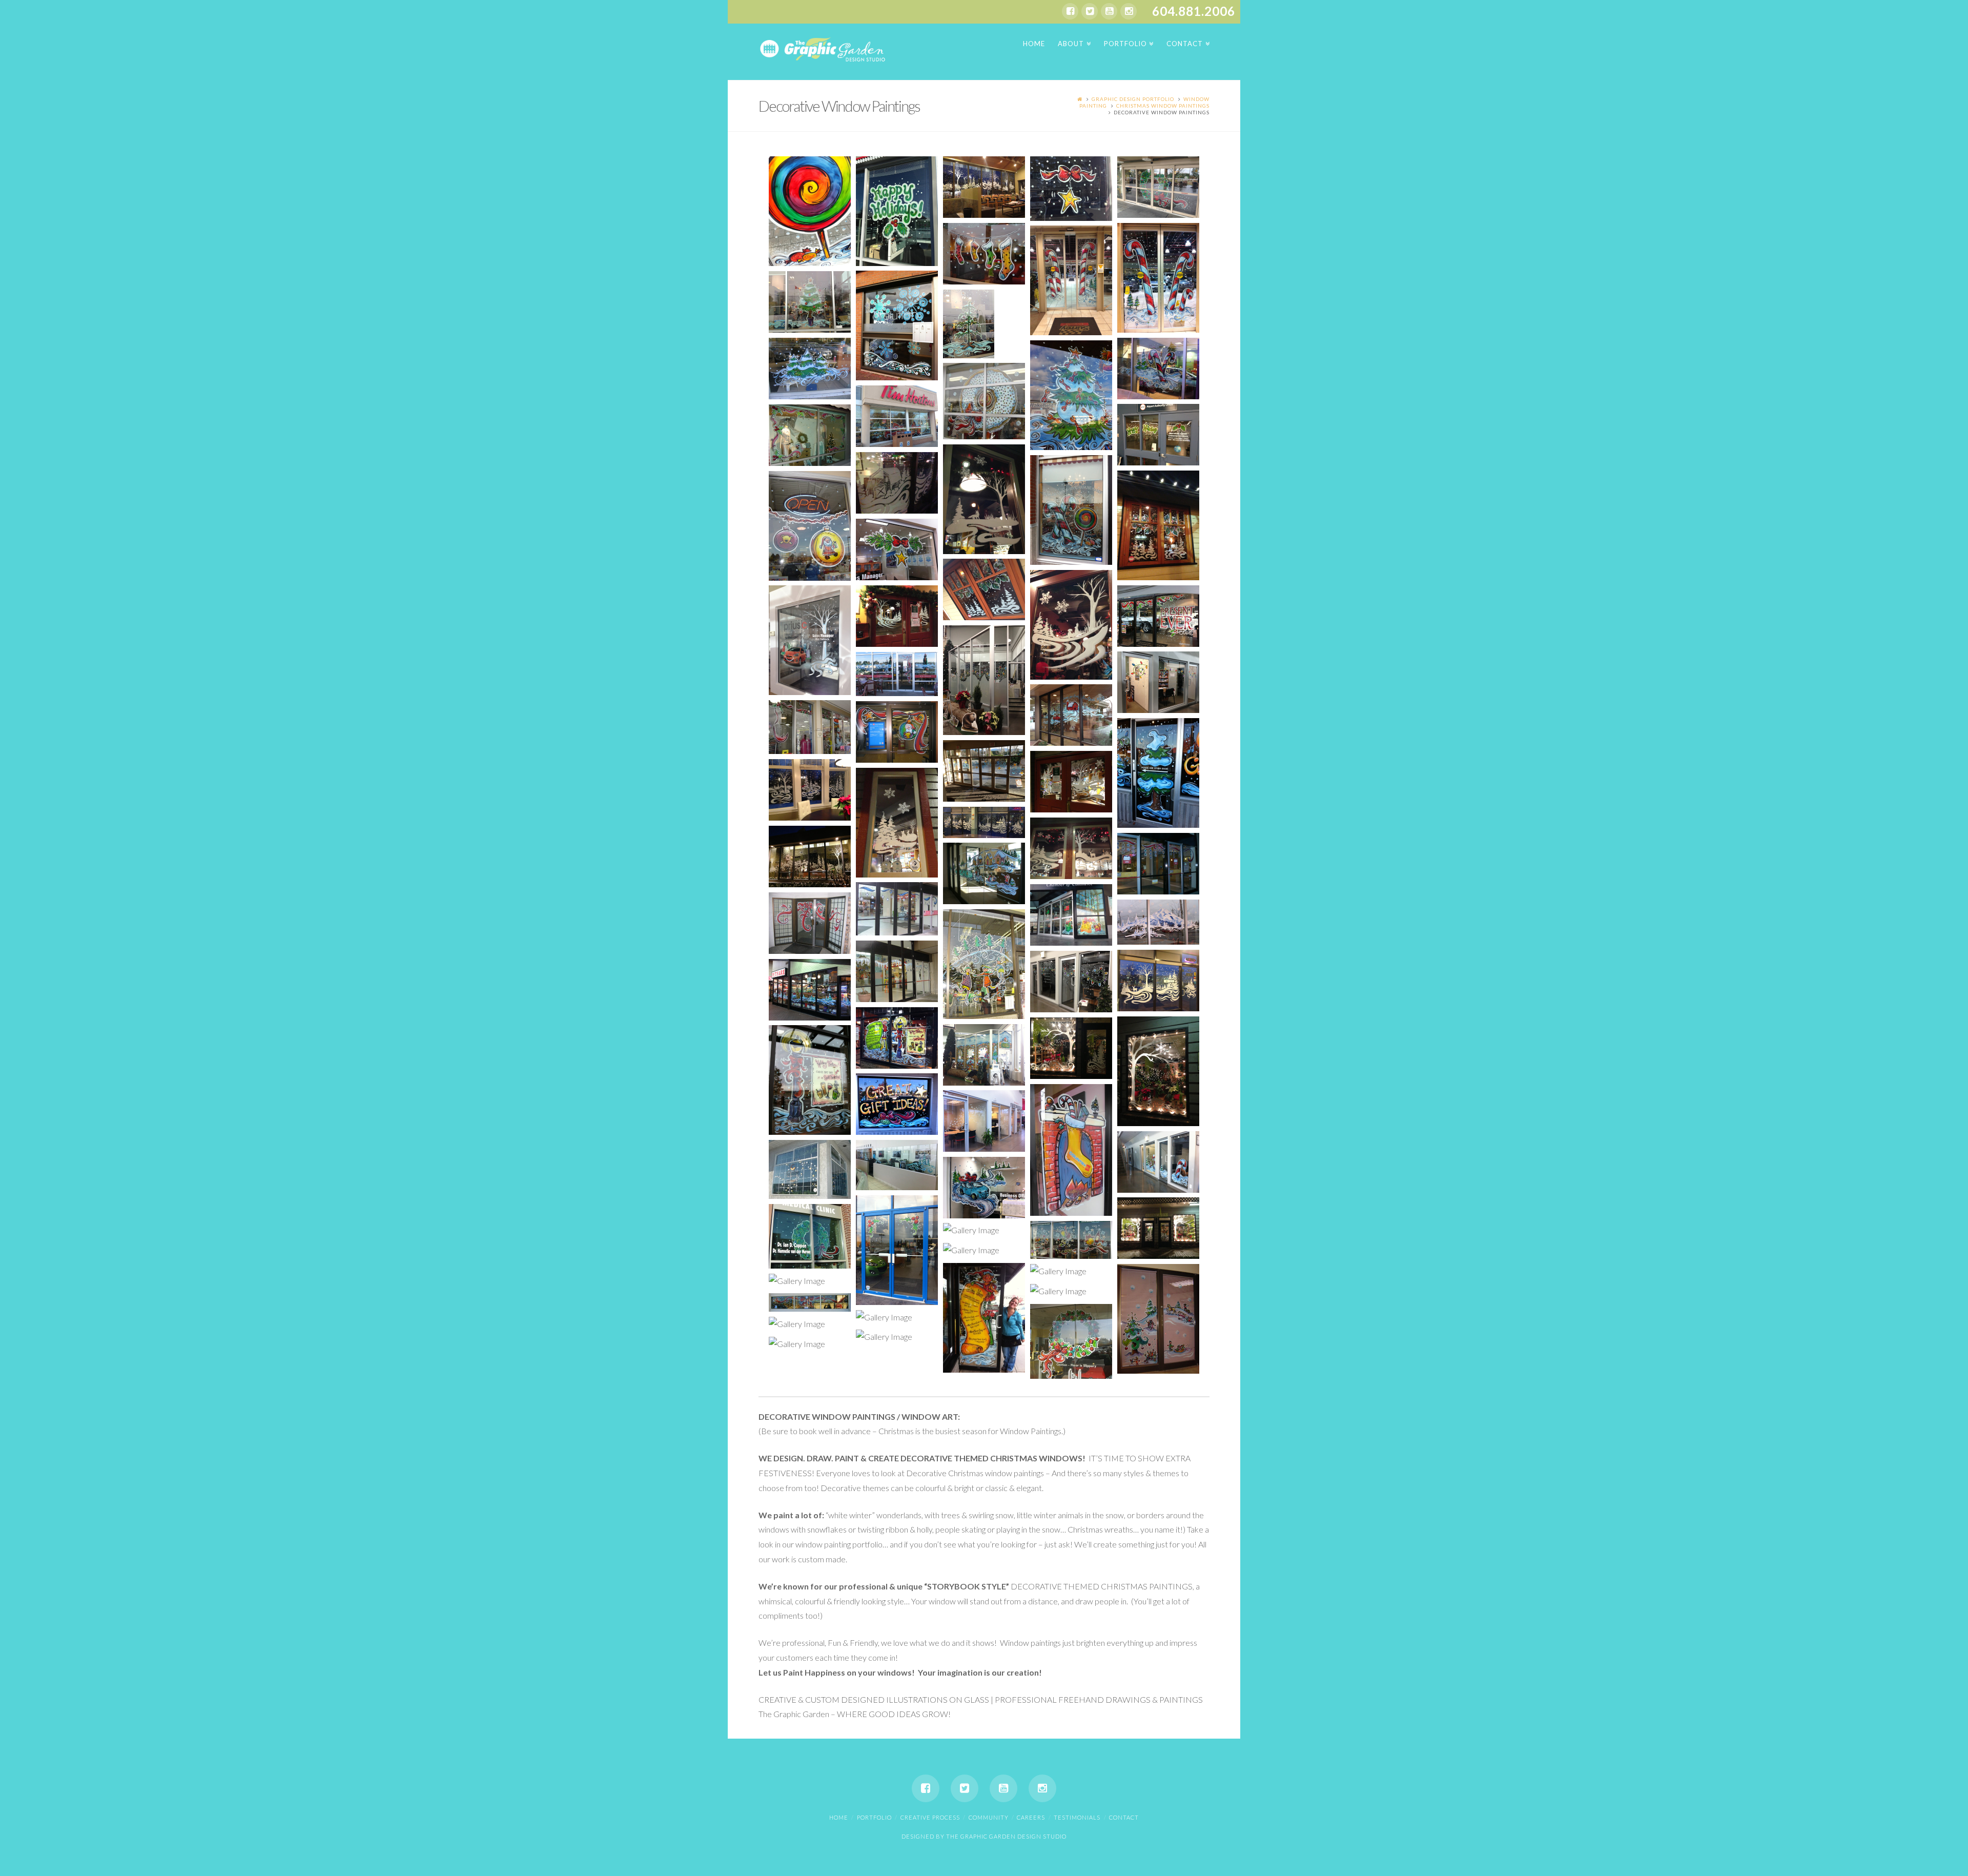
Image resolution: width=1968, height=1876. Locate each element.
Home (839, 1817)
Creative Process (930, 1817)
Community (989, 1817)
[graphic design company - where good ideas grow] (823, 48)
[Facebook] (1070, 11)
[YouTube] (1109, 11)
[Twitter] (1090, 11)
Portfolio (874, 1817)
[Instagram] (1129, 11)
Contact (1124, 1817)
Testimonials (1077, 1817)
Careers (1031, 1817)
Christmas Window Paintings (1163, 106)
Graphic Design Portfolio (1133, 99)
